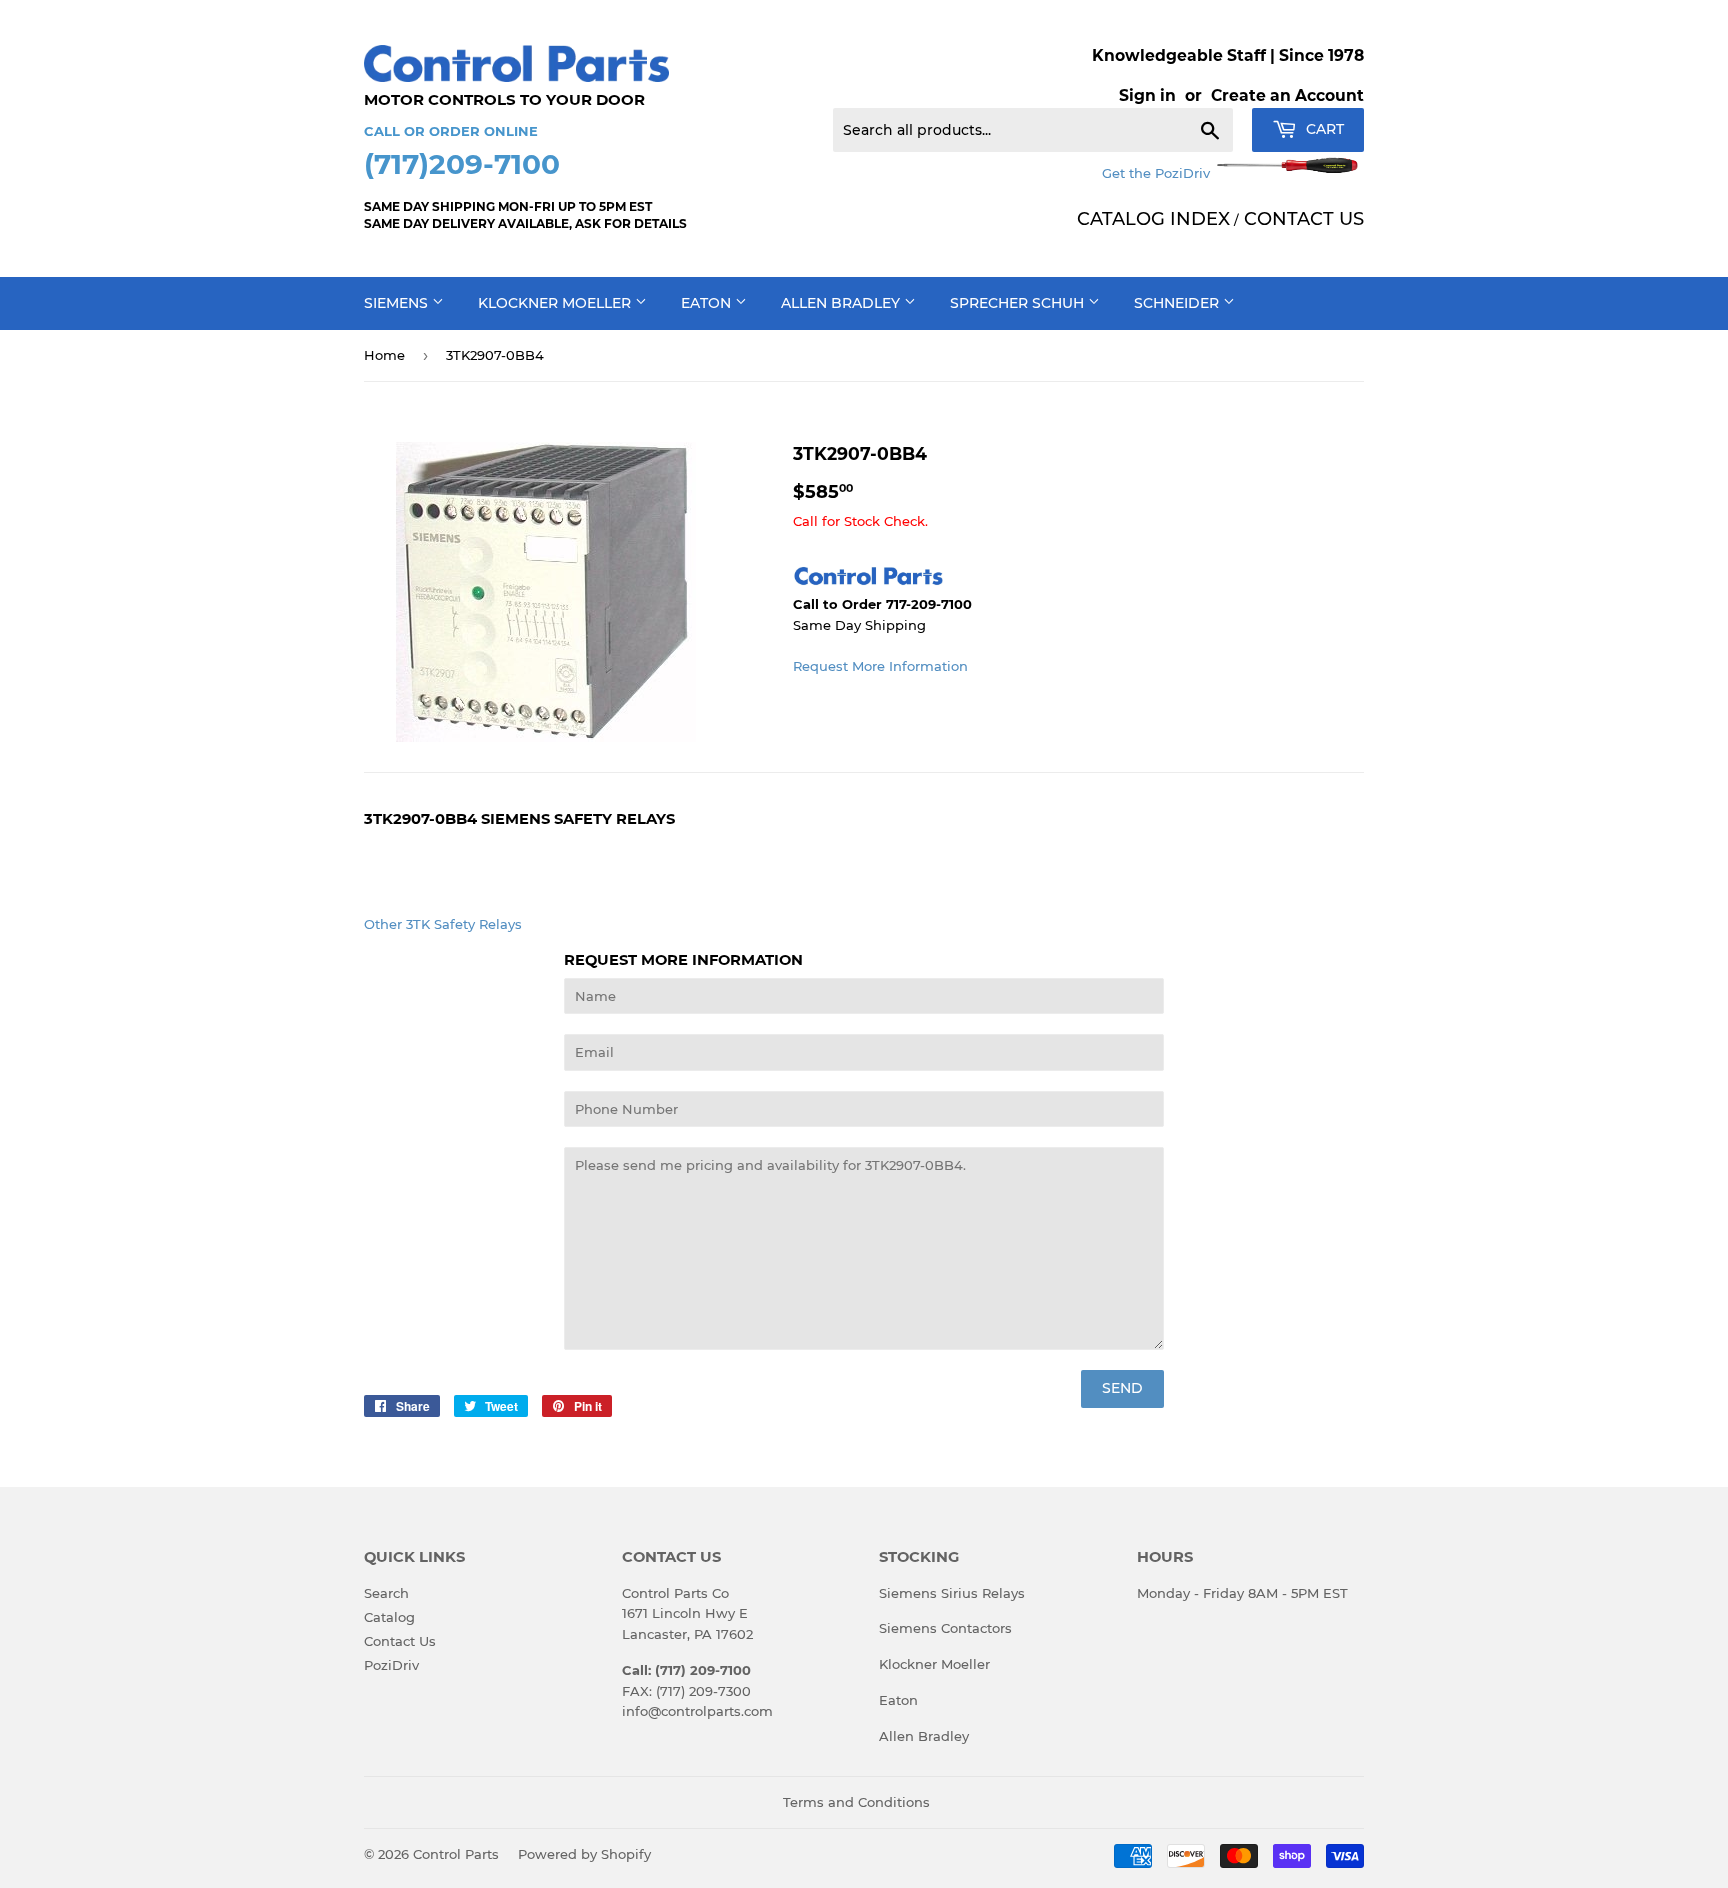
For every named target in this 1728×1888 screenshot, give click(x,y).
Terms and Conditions (856, 1802)
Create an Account (1287, 95)
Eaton (708, 303)
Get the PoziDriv (1158, 173)
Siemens (398, 303)
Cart (1323, 129)
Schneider (1178, 303)
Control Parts (456, 1854)
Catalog (389, 1617)
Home (384, 355)
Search (386, 1593)
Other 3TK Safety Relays (443, 924)
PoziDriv (391, 1665)
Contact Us (400, 1641)
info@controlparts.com (697, 1711)
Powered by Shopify (584, 1854)
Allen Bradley (842, 303)
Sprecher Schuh (1019, 303)
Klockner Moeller (556, 303)
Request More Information (880, 666)
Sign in (1147, 95)
